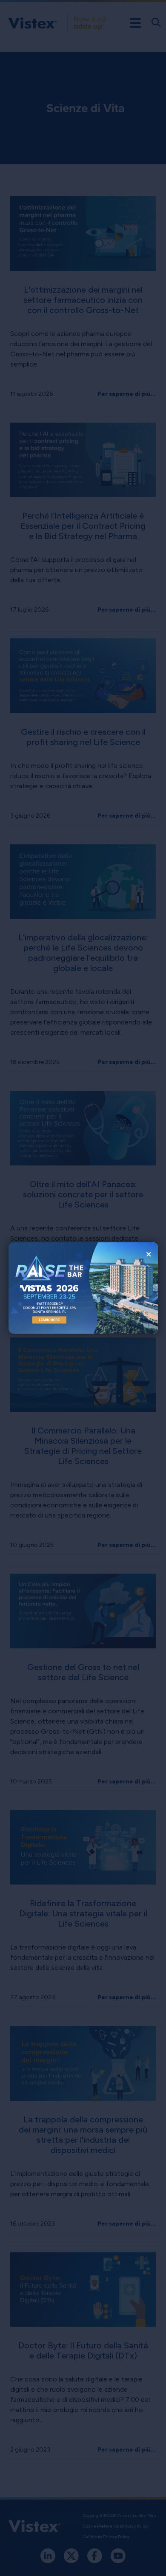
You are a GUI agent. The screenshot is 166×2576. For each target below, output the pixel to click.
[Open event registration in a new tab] (46, 1288)
